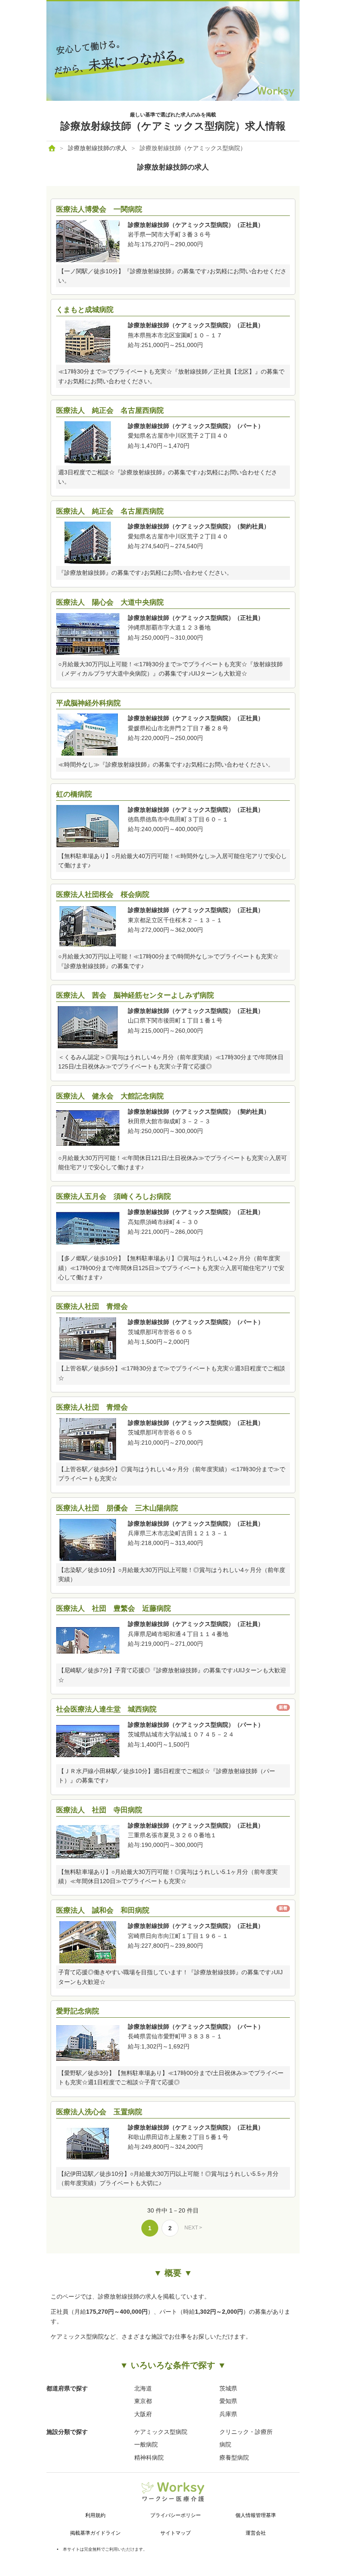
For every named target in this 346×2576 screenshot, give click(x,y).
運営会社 (256, 2533)
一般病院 (146, 2444)
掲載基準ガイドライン (95, 2533)
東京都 (143, 2401)
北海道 (143, 2388)
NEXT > (193, 2228)
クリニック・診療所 (246, 2432)
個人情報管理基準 (256, 2515)
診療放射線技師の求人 (97, 148)
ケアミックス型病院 (161, 2432)
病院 (225, 2444)
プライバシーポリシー (176, 2515)
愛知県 (228, 2401)
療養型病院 (234, 2458)
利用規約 (95, 2515)
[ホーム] (52, 148)
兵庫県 (228, 2414)
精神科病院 (149, 2458)
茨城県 (228, 2388)
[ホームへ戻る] (173, 99)
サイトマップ (176, 2533)
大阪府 (143, 2414)
